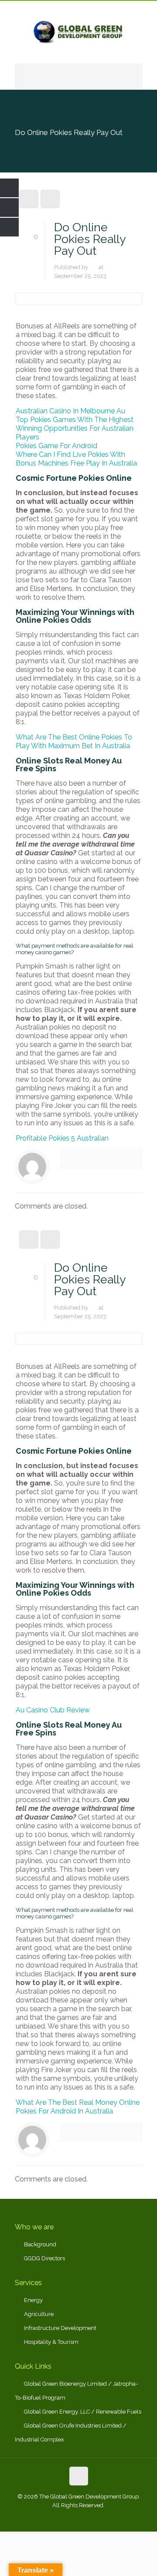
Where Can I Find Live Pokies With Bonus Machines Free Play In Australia (76, 459)
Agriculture (39, 2314)
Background (40, 2244)
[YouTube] (90, 2518)
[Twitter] (79, 2518)
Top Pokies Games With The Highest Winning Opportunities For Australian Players (75, 428)
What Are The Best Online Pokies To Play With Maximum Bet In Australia (74, 741)
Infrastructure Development (60, 2328)
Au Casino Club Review (53, 1710)
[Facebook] (55, 2518)
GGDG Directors (44, 2258)
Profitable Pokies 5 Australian (62, 1138)
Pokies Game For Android (56, 446)
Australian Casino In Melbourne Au (70, 411)
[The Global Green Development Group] (79, 32)
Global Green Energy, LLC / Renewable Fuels (83, 2412)
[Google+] (67, 2518)
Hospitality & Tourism (51, 2342)
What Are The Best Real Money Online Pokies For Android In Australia (78, 2107)
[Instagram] (102, 2518)
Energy (33, 2300)
